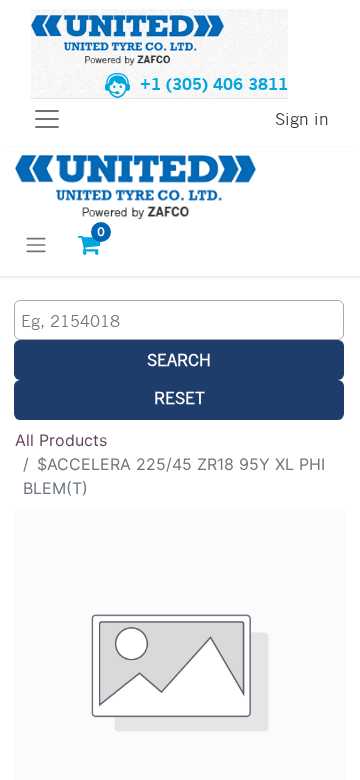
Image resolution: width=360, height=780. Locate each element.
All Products (61, 440)
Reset (179, 397)
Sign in (302, 118)
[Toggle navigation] (36, 244)
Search (179, 359)
